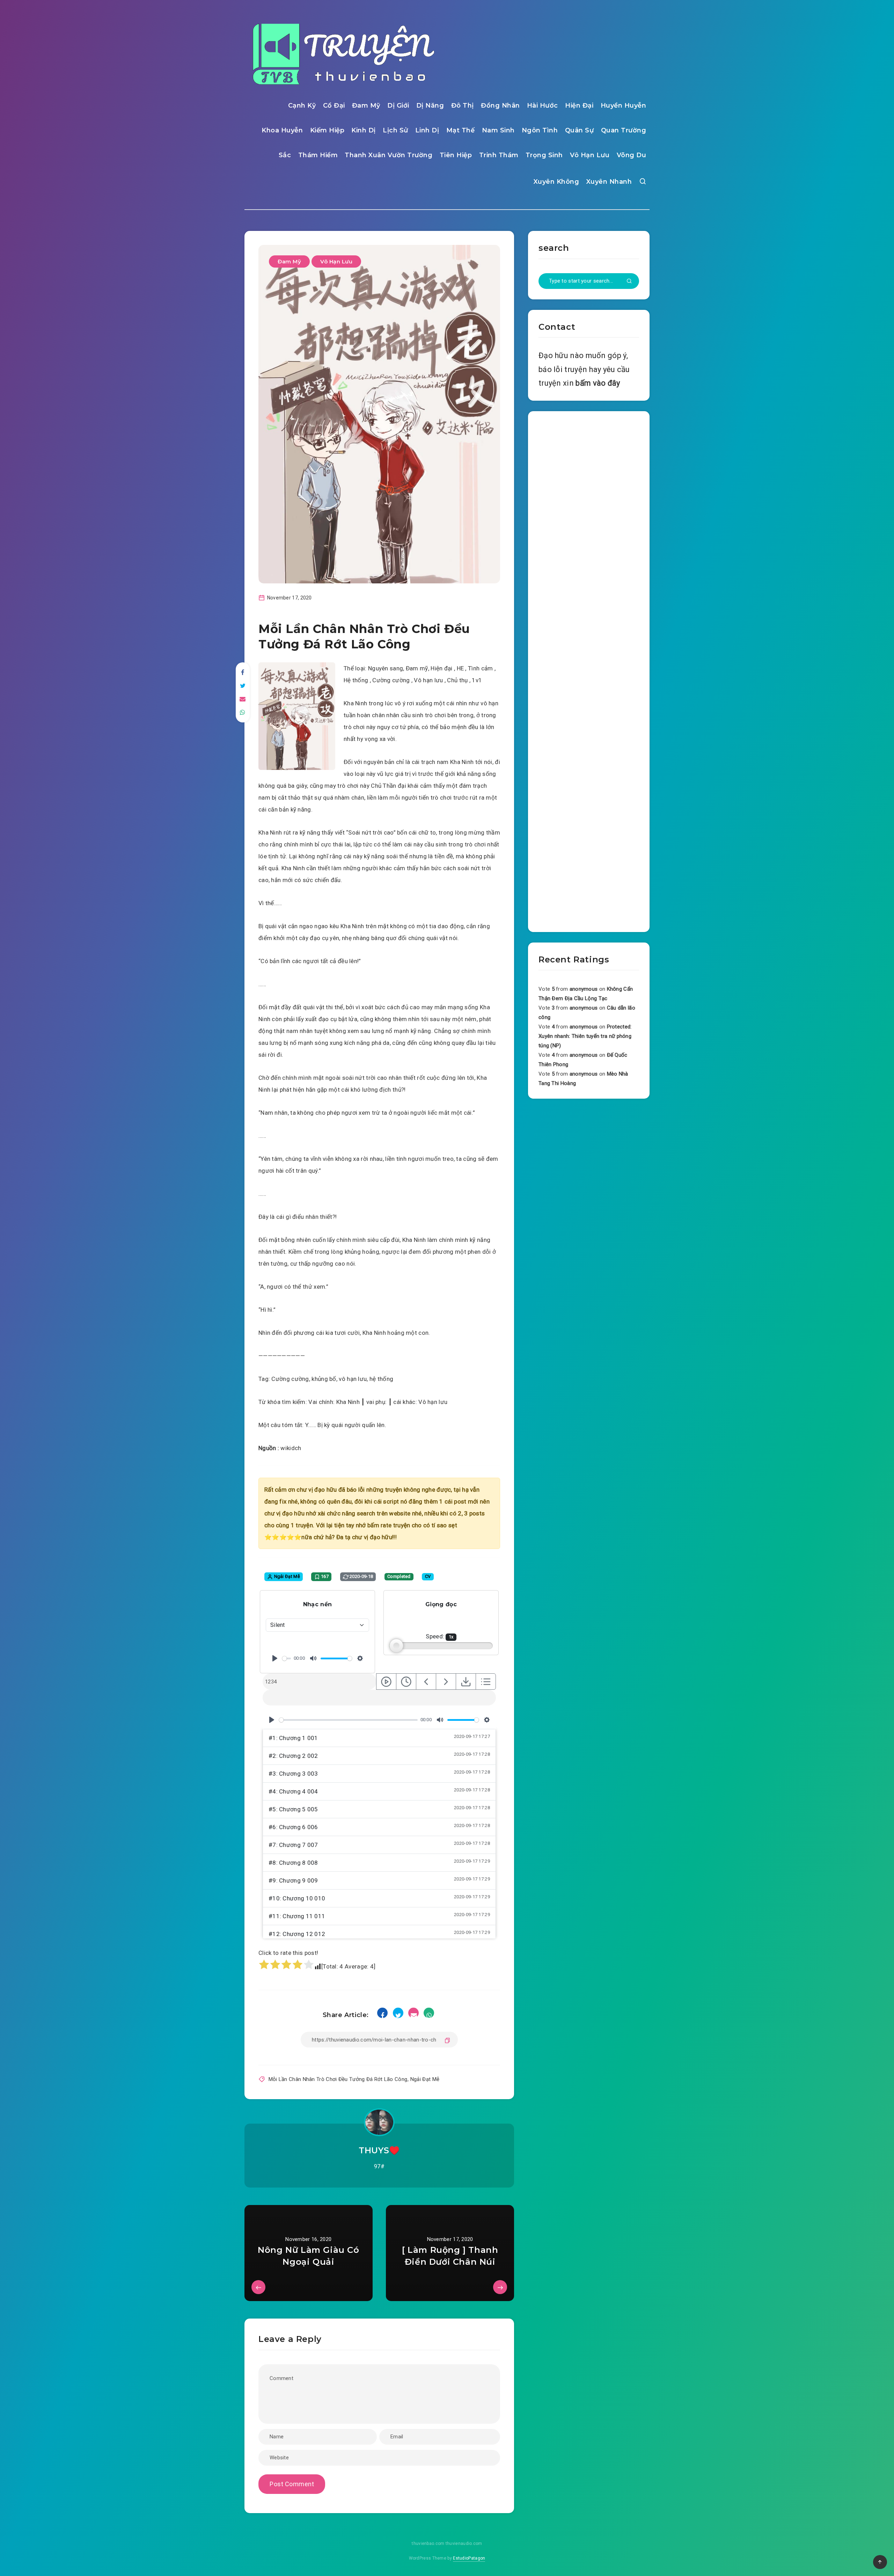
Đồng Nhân (500, 105)
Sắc (285, 155)
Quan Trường (624, 130)
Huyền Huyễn (624, 105)
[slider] (287, 1658)
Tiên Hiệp (456, 155)
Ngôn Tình (540, 130)
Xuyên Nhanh (609, 182)
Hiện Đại (579, 105)
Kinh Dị (364, 130)
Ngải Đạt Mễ (425, 2079)
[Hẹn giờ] (406, 1682)
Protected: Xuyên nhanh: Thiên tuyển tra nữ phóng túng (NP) (585, 1036)
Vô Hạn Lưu (590, 155)
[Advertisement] (589, 670)
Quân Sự (580, 130)
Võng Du (632, 155)
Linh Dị (427, 130)
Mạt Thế (461, 130)
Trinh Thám (499, 155)
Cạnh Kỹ (302, 105)
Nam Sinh (498, 130)
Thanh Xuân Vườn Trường (389, 155)
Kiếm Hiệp (327, 130)
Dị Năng (430, 105)
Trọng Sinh (544, 155)
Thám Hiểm (318, 155)
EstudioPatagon (469, 2558)
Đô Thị (463, 105)
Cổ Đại (334, 105)
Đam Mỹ (366, 105)
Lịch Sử (395, 130)
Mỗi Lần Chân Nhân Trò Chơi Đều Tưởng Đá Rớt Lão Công (338, 2079)
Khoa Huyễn (282, 130)
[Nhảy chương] (386, 1682)
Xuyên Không (556, 182)
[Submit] (629, 282)
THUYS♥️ (379, 2150)
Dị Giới (398, 105)
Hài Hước (543, 105)
